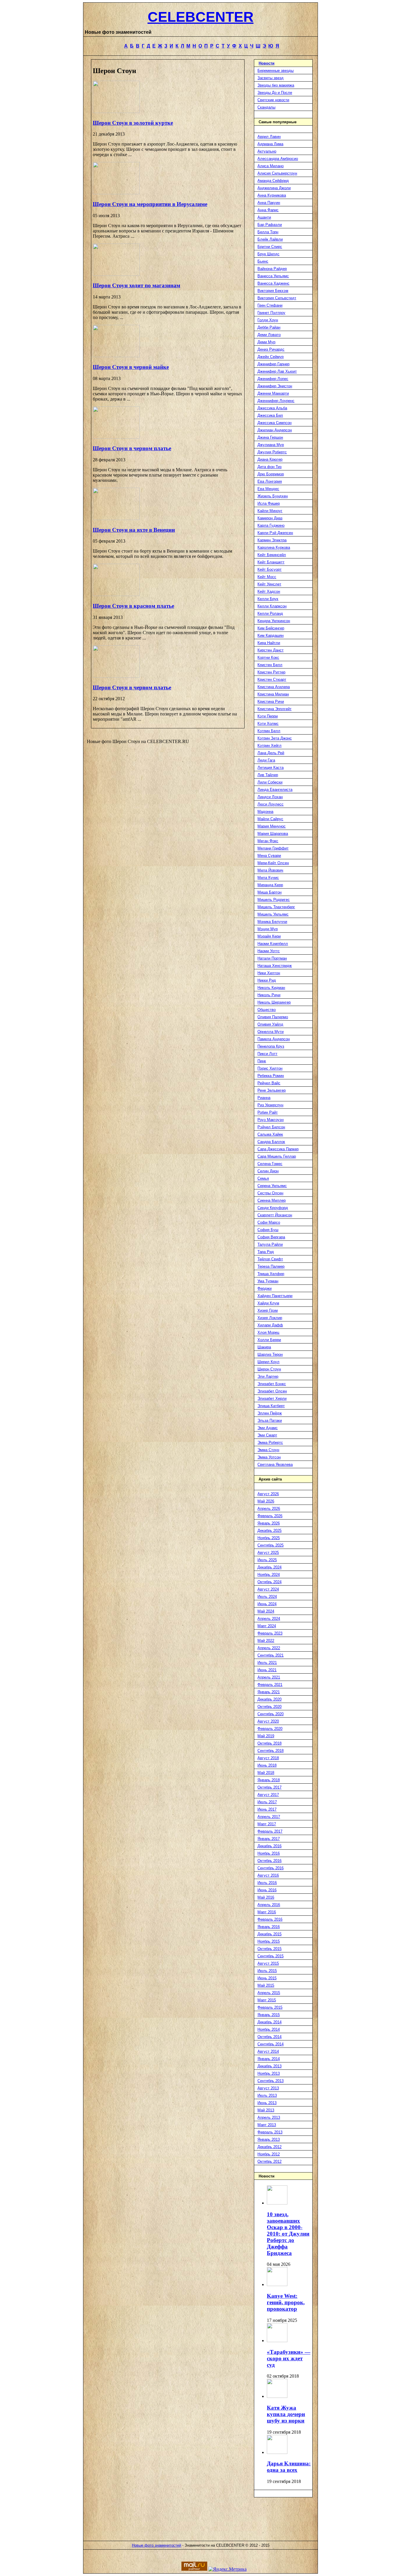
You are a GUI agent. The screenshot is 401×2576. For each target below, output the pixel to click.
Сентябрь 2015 (271, 1956)
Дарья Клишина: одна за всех (289, 2467)
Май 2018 (266, 1773)
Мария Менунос (272, 826)
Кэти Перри (268, 716)
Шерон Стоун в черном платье (132, 448)
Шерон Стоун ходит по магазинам (137, 285)
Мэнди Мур (268, 929)
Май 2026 (266, 1501)
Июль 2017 (267, 1802)
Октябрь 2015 (269, 1949)
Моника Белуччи (272, 922)
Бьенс (263, 261)
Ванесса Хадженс (273, 283)
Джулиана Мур (271, 445)
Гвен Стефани (270, 305)
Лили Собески (270, 782)
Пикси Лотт (267, 1054)
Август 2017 (268, 1795)
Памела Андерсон (274, 1039)
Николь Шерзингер (274, 1002)
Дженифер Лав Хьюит (277, 371)
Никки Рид (267, 980)
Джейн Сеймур (271, 357)
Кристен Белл (270, 665)
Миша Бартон (269, 892)
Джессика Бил (270, 415)
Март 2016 (267, 1912)
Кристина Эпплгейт (274, 709)
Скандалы (266, 107)
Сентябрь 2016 (271, 1868)
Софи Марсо (269, 1222)
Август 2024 (268, 1589)
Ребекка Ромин (271, 1076)
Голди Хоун (268, 320)
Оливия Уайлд (270, 1024)
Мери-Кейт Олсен (273, 863)
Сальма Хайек (270, 1134)
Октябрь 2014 (269, 2037)
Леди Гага (266, 760)
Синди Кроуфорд (273, 1208)
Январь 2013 (269, 2139)
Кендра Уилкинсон (274, 621)
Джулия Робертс (272, 452)
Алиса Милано (271, 166)
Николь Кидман (271, 988)
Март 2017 (267, 1824)
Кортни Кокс (268, 657)
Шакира (264, 1347)
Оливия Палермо (273, 1017)
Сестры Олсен (270, 1193)
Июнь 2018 (267, 1765)
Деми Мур (266, 342)
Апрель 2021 (269, 1677)
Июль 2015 (267, 1971)
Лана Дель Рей (271, 753)
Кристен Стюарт (272, 680)
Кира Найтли (269, 643)
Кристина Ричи (271, 702)
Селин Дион (268, 1171)
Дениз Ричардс (271, 349)
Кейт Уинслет (269, 584)
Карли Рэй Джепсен (275, 533)
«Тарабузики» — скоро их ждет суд (289, 2358)
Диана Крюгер (270, 459)
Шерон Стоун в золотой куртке (133, 123)
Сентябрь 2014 (271, 2044)
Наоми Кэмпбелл (273, 944)
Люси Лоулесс (271, 804)
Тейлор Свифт (270, 1259)
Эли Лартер (268, 1376)
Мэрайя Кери (269, 936)
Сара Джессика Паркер (278, 1149)
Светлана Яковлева (275, 1465)
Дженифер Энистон (275, 386)
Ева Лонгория (270, 481)
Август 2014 (268, 2051)
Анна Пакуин (269, 203)
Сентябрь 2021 (271, 1655)
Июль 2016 (267, 1883)
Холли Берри (269, 1340)
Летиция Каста (271, 768)
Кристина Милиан (273, 694)
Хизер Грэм (268, 1310)
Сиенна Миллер (272, 1200)
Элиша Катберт (271, 1406)
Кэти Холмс (268, 724)
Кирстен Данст (271, 650)
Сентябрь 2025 (271, 1545)
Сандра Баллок (271, 1142)
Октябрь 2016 (269, 1861)
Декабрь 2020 (269, 1699)
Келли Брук (268, 599)
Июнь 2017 (267, 1809)
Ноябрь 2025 (269, 1538)
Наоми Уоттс (269, 951)
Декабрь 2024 (269, 1567)
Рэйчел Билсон (271, 1127)
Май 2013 (266, 2110)
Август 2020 (268, 1721)
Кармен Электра (272, 540)
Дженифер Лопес (273, 379)
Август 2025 (268, 1553)
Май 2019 (266, 1736)
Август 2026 (268, 1494)
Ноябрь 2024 (269, 1575)
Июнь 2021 (267, 1670)
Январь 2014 (269, 2059)
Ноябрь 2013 (269, 2073)
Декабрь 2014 (269, 2022)
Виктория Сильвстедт (277, 298)
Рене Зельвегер (272, 1090)
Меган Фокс (268, 841)
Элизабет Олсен (272, 1391)
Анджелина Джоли (274, 188)
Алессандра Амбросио (278, 159)
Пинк (262, 1061)
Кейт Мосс (267, 577)
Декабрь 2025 (269, 1531)
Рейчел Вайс (269, 1083)
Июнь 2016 (267, 1890)
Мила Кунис (268, 878)
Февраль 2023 (270, 1633)
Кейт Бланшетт (271, 562)
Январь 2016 (269, 1927)
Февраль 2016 (270, 1919)
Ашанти (264, 217)
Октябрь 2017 (269, 1787)
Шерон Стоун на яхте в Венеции (134, 530)
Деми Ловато (269, 335)
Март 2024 (267, 1626)
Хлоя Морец (268, 1332)
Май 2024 (266, 1611)
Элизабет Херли (272, 1398)
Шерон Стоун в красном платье (133, 606)
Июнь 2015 (267, 1978)
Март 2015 (267, 2000)
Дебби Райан (269, 327)
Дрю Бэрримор (271, 474)
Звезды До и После (275, 93)
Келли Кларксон (272, 606)
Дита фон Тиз (269, 467)
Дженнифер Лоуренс (276, 401)
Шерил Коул (268, 1362)
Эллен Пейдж (270, 1413)
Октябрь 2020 (269, 1707)
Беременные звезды (276, 71)
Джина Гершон (270, 437)
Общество (267, 1010)
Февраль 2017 (270, 1831)
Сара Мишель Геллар (277, 1156)
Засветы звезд (271, 78)
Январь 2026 (269, 1523)
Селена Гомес (270, 1164)
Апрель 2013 (269, 2117)
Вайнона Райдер (272, 269)
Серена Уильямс (272, 1186)
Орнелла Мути (271, 1032)
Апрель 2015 (269, 1993)
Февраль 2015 (270, 2007)
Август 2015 (268, 1963)
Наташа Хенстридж (275, 966)
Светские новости (273, 100)
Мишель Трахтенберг (276, 907)
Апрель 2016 (269, 1905)
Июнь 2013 (267, 2103)
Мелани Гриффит (273, 848)
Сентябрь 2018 (271, 1751)
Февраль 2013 (270, 2132)
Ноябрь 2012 (269, 2154)
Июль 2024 (267, 1597)
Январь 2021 (269, 1692)
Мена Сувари (269, 856)
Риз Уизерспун (270, 1105)
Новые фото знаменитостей (156, 2545)
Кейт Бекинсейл (272, 555)
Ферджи (264, 1288)
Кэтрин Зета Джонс (275, 738)
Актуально (267, 151)
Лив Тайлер (268, 775)
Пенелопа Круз (271, 1046)
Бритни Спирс (270, 247)
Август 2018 (268, 1758)
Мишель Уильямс (273, 914)
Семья (263, 1178)
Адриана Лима (270, 144)
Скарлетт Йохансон (275, 1215)
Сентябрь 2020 (271, 1714)
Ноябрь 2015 (269, 1941)
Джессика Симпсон (274, 423)
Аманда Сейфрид (273, 181)
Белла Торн (268, 232)
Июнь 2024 (267, 1604)
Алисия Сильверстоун (277, 173)
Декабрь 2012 (269, 2147)
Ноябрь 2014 (269, 2029)
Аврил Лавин (269, 137)
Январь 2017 (269, 1839)
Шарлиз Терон (270, 1354)
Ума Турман (268, 1281)
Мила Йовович (270, 870)
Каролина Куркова (274, 547)
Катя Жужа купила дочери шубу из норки (286, 2414)
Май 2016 (266, 1897)
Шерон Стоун (269, 1369)
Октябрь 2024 (269, 1582)
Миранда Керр (270, 885)
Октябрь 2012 (269, 2161)
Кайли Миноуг (270, 511)
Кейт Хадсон (269, 591)
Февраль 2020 (270, 1729)
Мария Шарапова (273, 834)
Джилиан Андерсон (275, 430)
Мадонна (265, 812)
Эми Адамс (268, 1428)
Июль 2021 (267, 1663)
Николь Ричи (269, 995)
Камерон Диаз (270, 518)
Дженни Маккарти (273, 393)
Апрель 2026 (269, 1509)
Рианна (264, 1098)
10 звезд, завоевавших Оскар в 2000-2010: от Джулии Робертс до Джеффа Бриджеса (288, 2234)
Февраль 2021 (270, 1685)
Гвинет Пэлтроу (271, 313)
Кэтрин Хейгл (269, 746)
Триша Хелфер (271, 1274)
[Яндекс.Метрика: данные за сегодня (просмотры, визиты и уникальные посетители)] (228, 2569)
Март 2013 (267, 2125)
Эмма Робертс (270, 1443)
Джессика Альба (272, 408)
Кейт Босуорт (269, 569)
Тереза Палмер (271, 1266)
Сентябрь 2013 (271, 2081)
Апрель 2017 (269, 1817)
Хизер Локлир (270, 1318)
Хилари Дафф (270, 1325)
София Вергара (271, 1237)
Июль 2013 (267, 2095)
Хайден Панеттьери (275, 1296)
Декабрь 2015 (269, 1934)
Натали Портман (272, 958)
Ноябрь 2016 (269, 1853)
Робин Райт (268, 1112)
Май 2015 (266, 1985)
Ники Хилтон (269, 973)
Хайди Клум (268, 1303)
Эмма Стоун (268, 1450)
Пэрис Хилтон (270, 1068)
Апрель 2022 (269, 1648)
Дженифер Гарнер (273, 364)
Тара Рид (266, 1252)
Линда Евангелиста (275, 790)
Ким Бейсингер (271, 628)
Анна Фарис (268, 210)
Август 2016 (268, 1875)
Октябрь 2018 (269, 1743)
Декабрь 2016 (269, 1846)
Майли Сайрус (270, 819)
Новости (267, 63)
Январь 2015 (269, 2015)
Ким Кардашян (271, 635)
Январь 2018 (269, 1780)
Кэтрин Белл (269, 731)
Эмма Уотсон (269, 1457)
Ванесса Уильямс (273, 276)
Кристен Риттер (271, 672)
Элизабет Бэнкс (272, 1384)
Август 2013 (268, 2088)
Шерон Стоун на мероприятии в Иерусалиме (150, 204)
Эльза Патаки (270, 1420)
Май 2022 (266, 1641)
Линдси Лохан (270, 797)
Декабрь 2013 (269, 2066)
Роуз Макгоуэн (271, 1120)
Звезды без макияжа (276, 85)
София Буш (268, 1230)
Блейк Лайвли (270, 239)
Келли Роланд (270, 613)
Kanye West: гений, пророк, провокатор (286, 2302)
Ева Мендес (268, 489)
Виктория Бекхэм (273, 291)
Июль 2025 (267, 1560)
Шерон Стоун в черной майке (131, 367)
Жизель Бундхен (273, 496)
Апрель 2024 (269, 1619)
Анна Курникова (272, 195)
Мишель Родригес (274, 900)
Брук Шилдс (268, 254)
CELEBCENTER (201, 17)
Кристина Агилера (274, 687)
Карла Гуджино (271, 525)
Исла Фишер (269, 503)
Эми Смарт (267, 1435)
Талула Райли (270, 1244)
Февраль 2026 (270, 1516)
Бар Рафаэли (270, 225)
